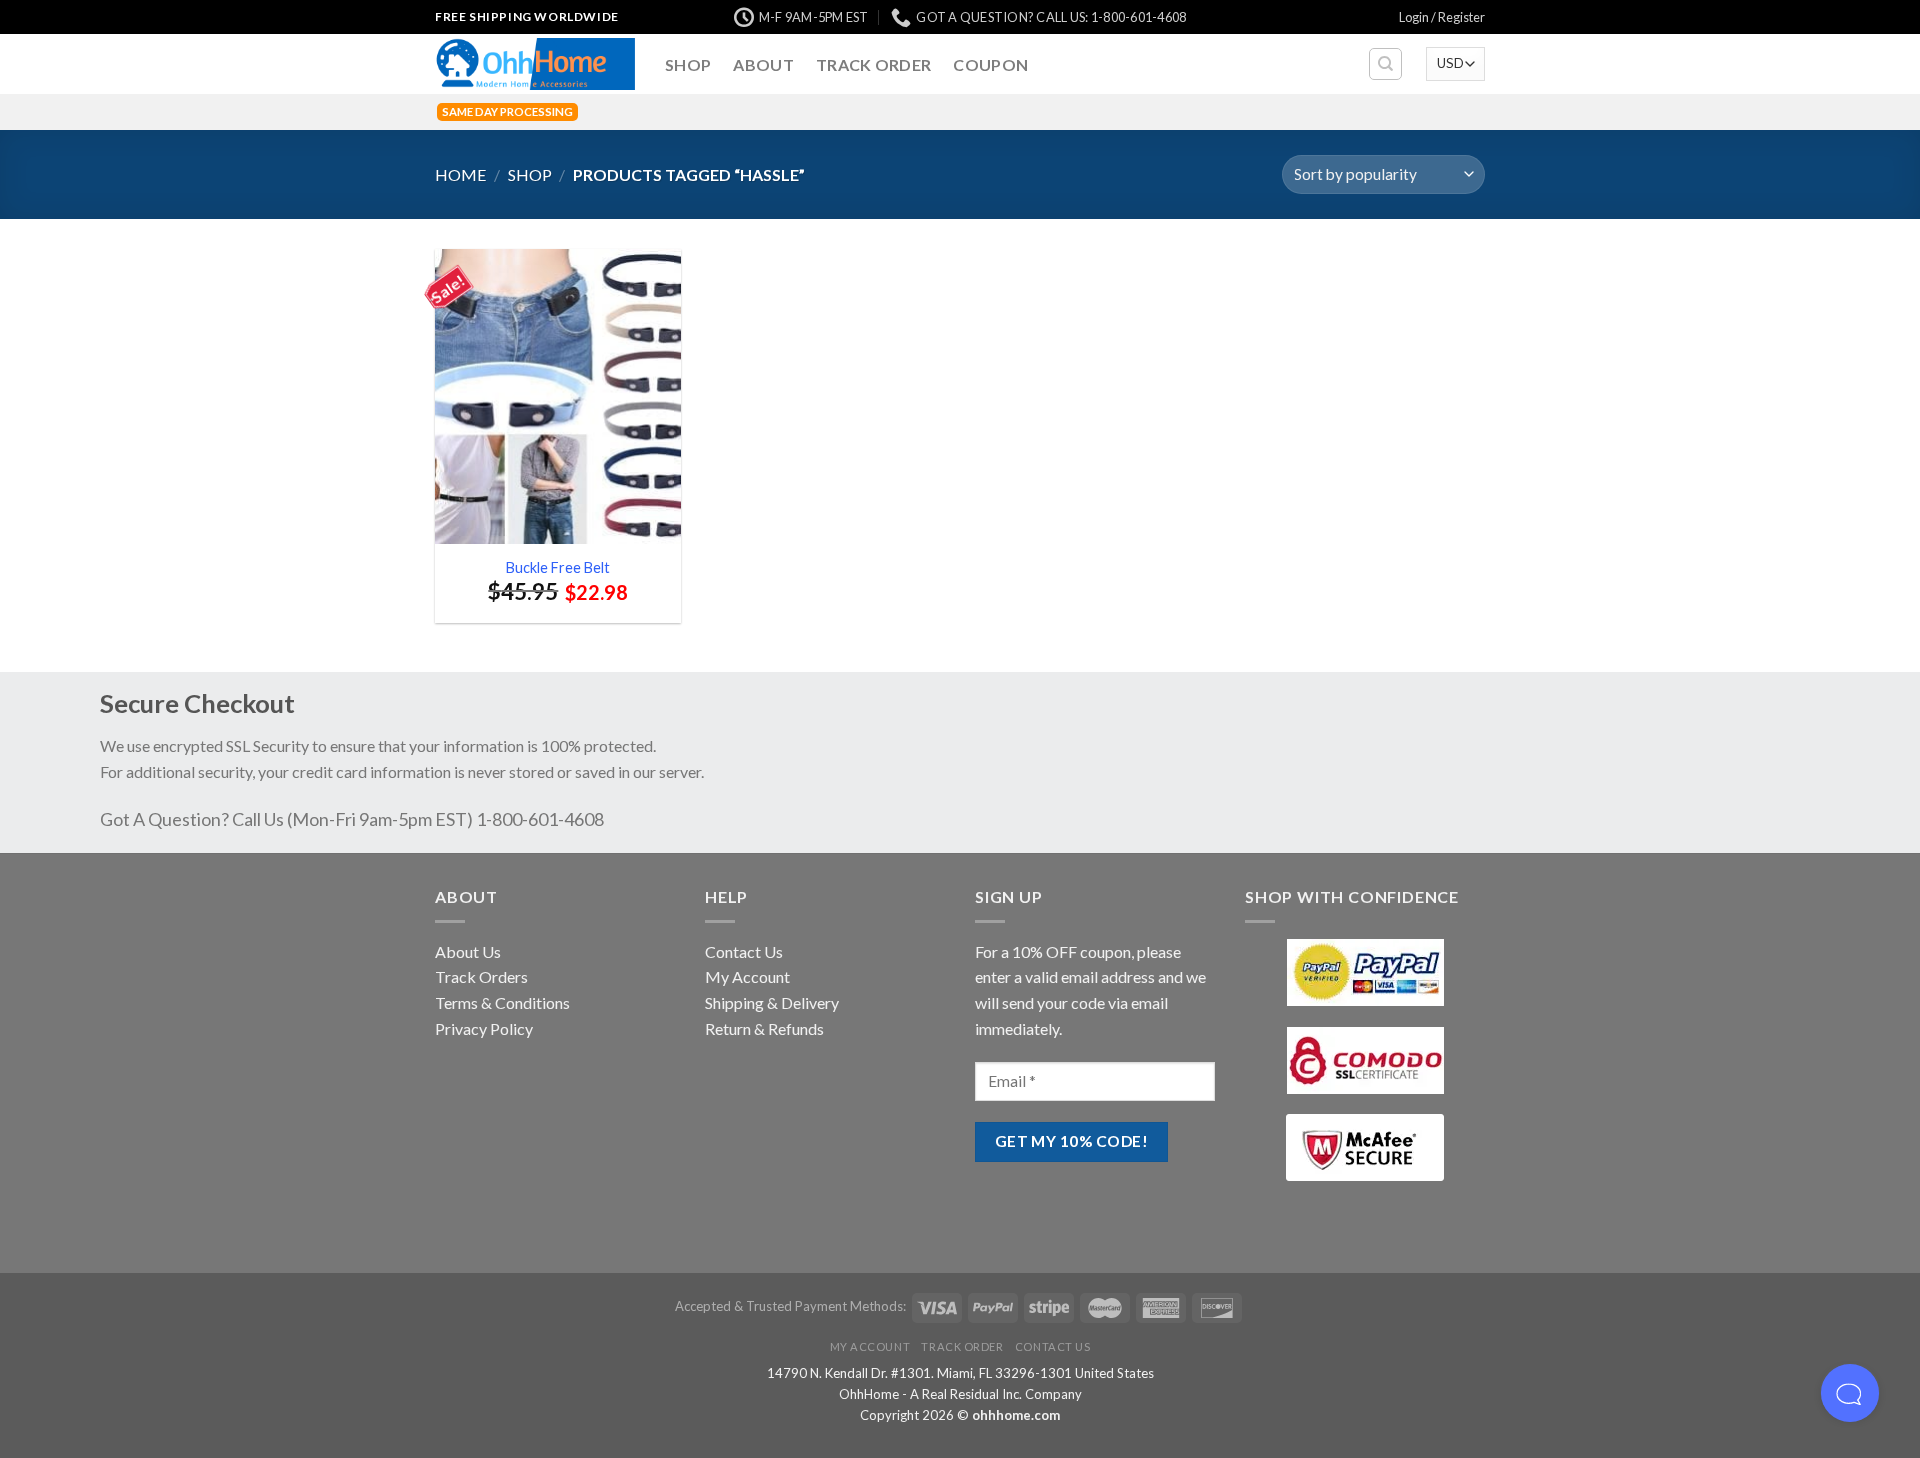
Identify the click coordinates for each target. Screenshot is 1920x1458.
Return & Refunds (764, 1028)
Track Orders (481, 976)
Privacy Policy (484, 1028)
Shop (688, 64)
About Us (468, 951)
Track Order (874, 64)
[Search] (1385, 64)
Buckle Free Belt (558, 567)
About (763, 64)
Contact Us (744, 951)
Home (460, 174)
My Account (747, 976)
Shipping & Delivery (772, 1002)
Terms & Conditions (502, 1002)
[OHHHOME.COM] (535, 64)
